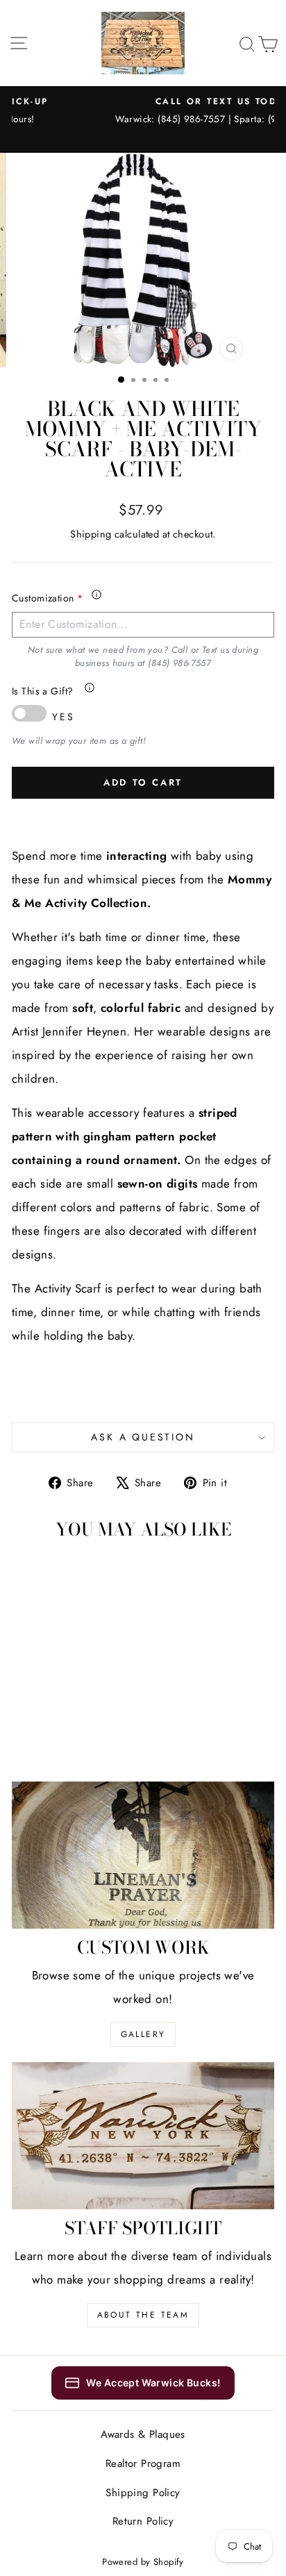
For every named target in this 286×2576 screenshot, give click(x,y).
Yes (63, 717)
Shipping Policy (143, 2493)
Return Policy (143, 2521)
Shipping (91, 534)
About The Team (143, 2315)
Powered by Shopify (143, 2562)
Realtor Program (143, 2463)
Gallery (143, 2034)
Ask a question (143, 1437)
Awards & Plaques (143, 2434)
